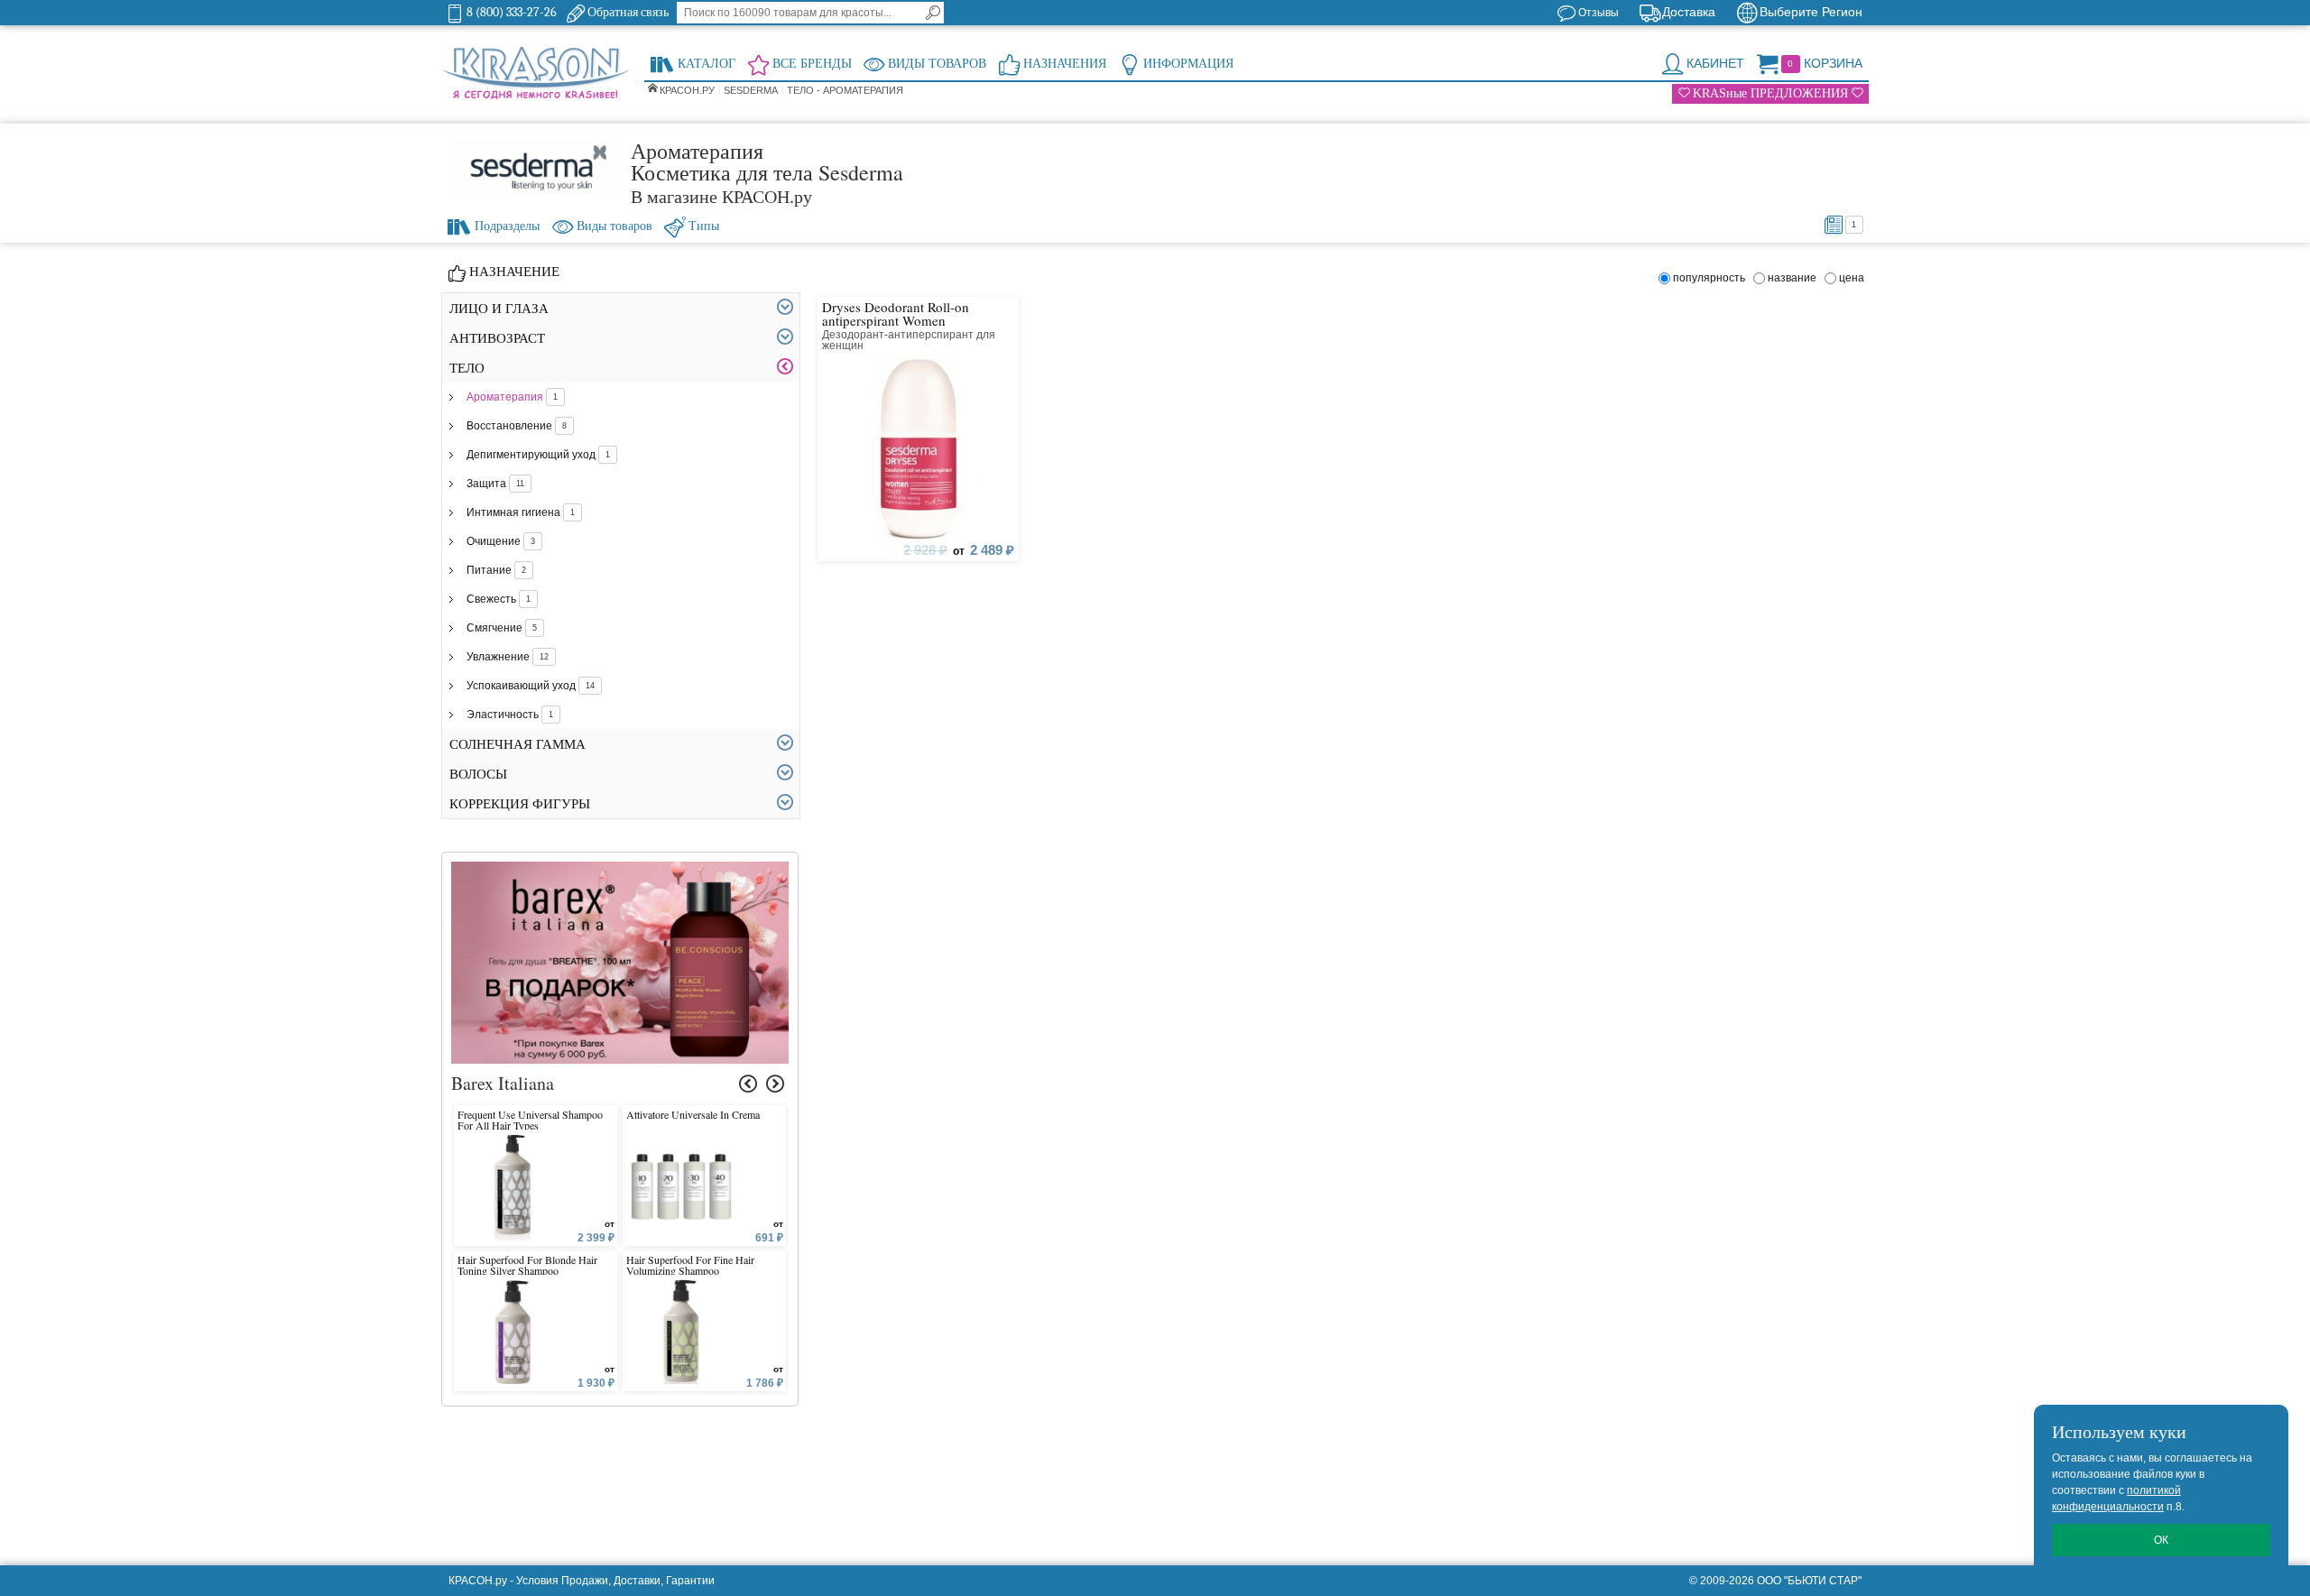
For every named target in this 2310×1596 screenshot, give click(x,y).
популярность (1712, 278)
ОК (2161, 1540)
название (1795, 278)
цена (1852, 278)
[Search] (933, 13)
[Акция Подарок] (620, 870)
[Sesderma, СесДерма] (536, 167)
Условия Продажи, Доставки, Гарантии (615, 1581)
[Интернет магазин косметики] (536, 74)
